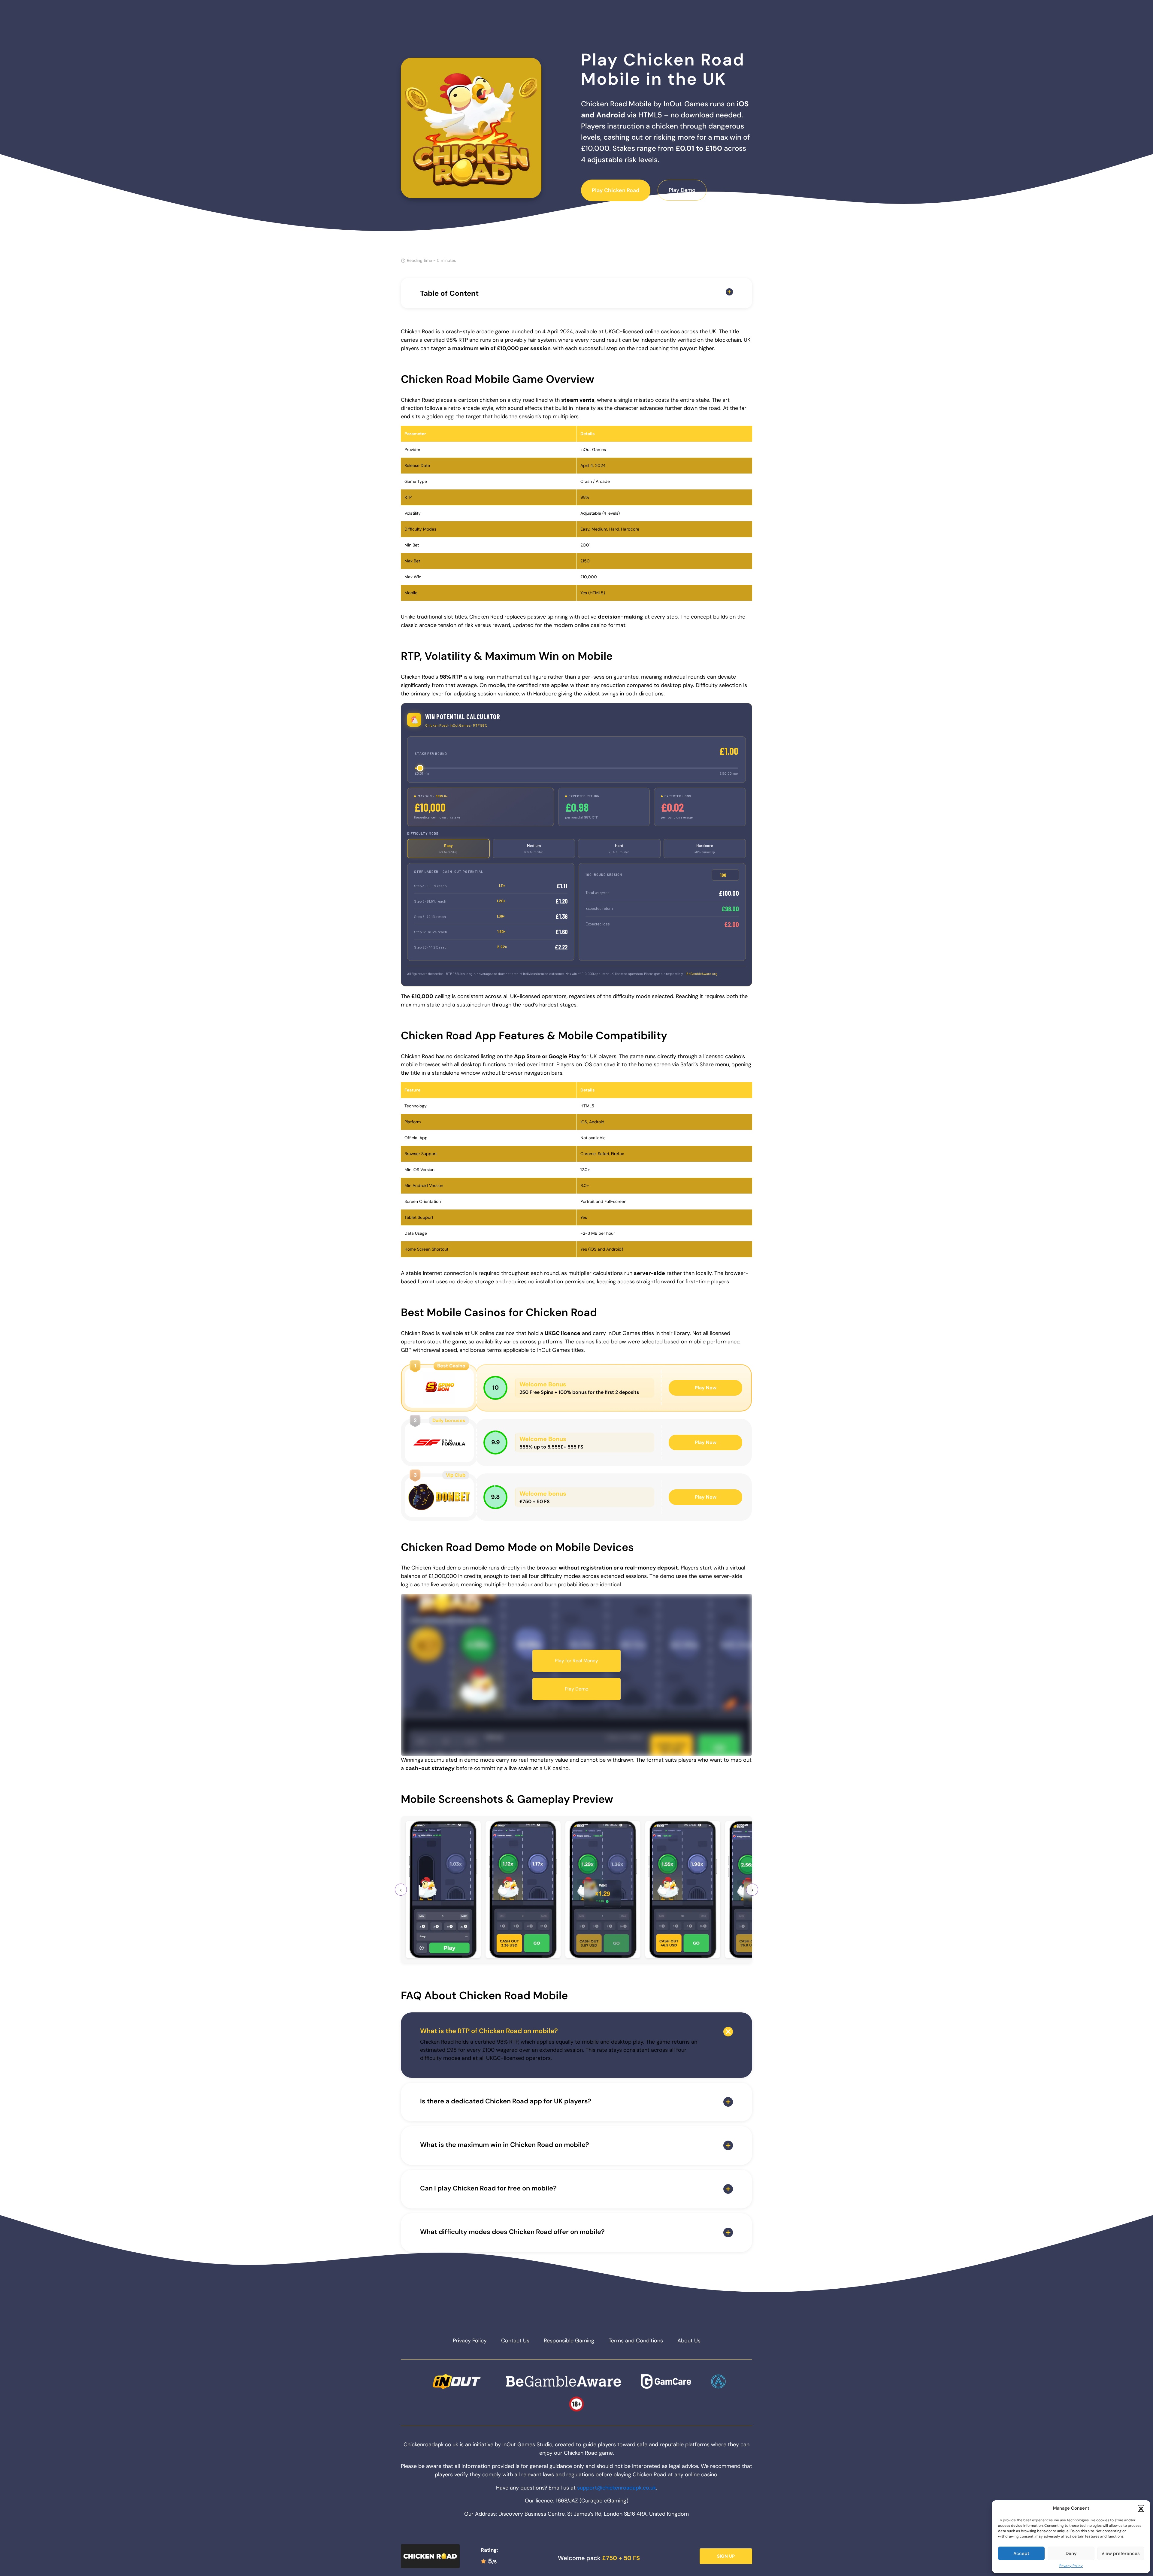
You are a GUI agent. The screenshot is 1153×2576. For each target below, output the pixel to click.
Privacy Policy (1071, 2566)
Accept (1021, 2553)
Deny (1071, 2553)
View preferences (1121, 2553)
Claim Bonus (577, 1286)
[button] (1141, 2508)
